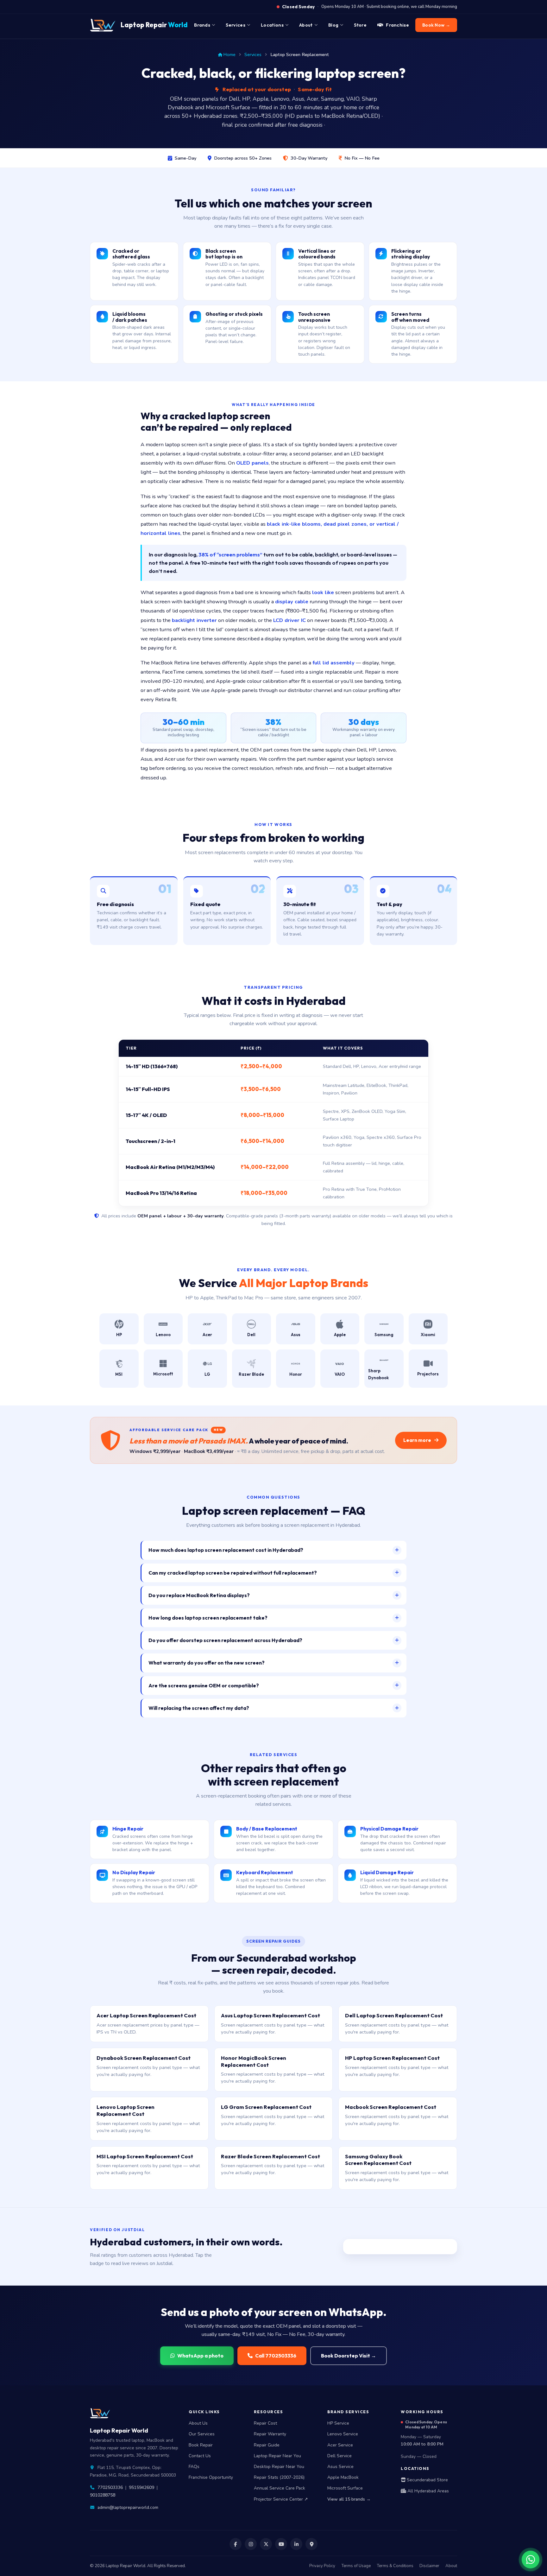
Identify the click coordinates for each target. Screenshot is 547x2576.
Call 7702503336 (276, 2356)
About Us (198, 2423)
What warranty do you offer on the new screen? (207, 1663)
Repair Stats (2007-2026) (279, 2477)
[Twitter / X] (266, 2544)
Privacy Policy (322, 2566)
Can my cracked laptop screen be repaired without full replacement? (233, 1573)
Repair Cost (265, 2423)
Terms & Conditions (395, 2566)
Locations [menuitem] (272, 25)
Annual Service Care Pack (280, 2488)
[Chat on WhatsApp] (531, 2560)
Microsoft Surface (345, 2488)
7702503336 (110, 2487)
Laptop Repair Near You (277, 2456)
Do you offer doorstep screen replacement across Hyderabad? (225, 1640)
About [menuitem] (306, 25)
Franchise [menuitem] (397, 25)
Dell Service (340, 2456)
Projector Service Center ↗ (281, 2499)
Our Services (202, 2434)
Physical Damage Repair (389, 1829)
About (451, 2566)
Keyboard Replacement (265, 1872)
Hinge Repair (128, 1829)
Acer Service (340, 2445)
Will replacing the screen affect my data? (199, 1708)
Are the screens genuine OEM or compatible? (204, 1685)
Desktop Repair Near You (279, 2467)
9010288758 (103, 2495)
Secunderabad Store (427, 2480)
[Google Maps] (311, 2544)
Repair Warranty (270, 2434)
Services (253, 54)
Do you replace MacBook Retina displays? (199, 1595)
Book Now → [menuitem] (436, 25)
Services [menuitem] (235, 25)
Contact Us (200, 2456)
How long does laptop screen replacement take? (208, 1618)
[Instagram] (251, 2544)
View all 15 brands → (349, 2499)
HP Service (338, 2423)
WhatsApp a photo (200, 2356)
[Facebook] (236, 2544)
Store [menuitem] (360, 25)
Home (229, 54)
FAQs (194, 2467)
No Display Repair (134, 1872)
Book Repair (201, 2445)
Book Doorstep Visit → (349, 2356)
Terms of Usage (356, 2566)
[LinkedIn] (296, 2544)
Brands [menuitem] (202, 25)
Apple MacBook (343, 2477)
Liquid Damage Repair (387, 1872)
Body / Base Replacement (267, 1829)
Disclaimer (429, 2566)
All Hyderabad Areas (428, 2491)
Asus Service (340, 2467)
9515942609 (141, 2487)
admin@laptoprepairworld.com (128, 2507)
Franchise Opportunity (211, 2477)
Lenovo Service (343, 2434)
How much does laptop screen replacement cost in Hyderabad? (226, 1550)
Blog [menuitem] (333, 25)
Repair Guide (267, 2445)
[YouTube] (281, 2544)
